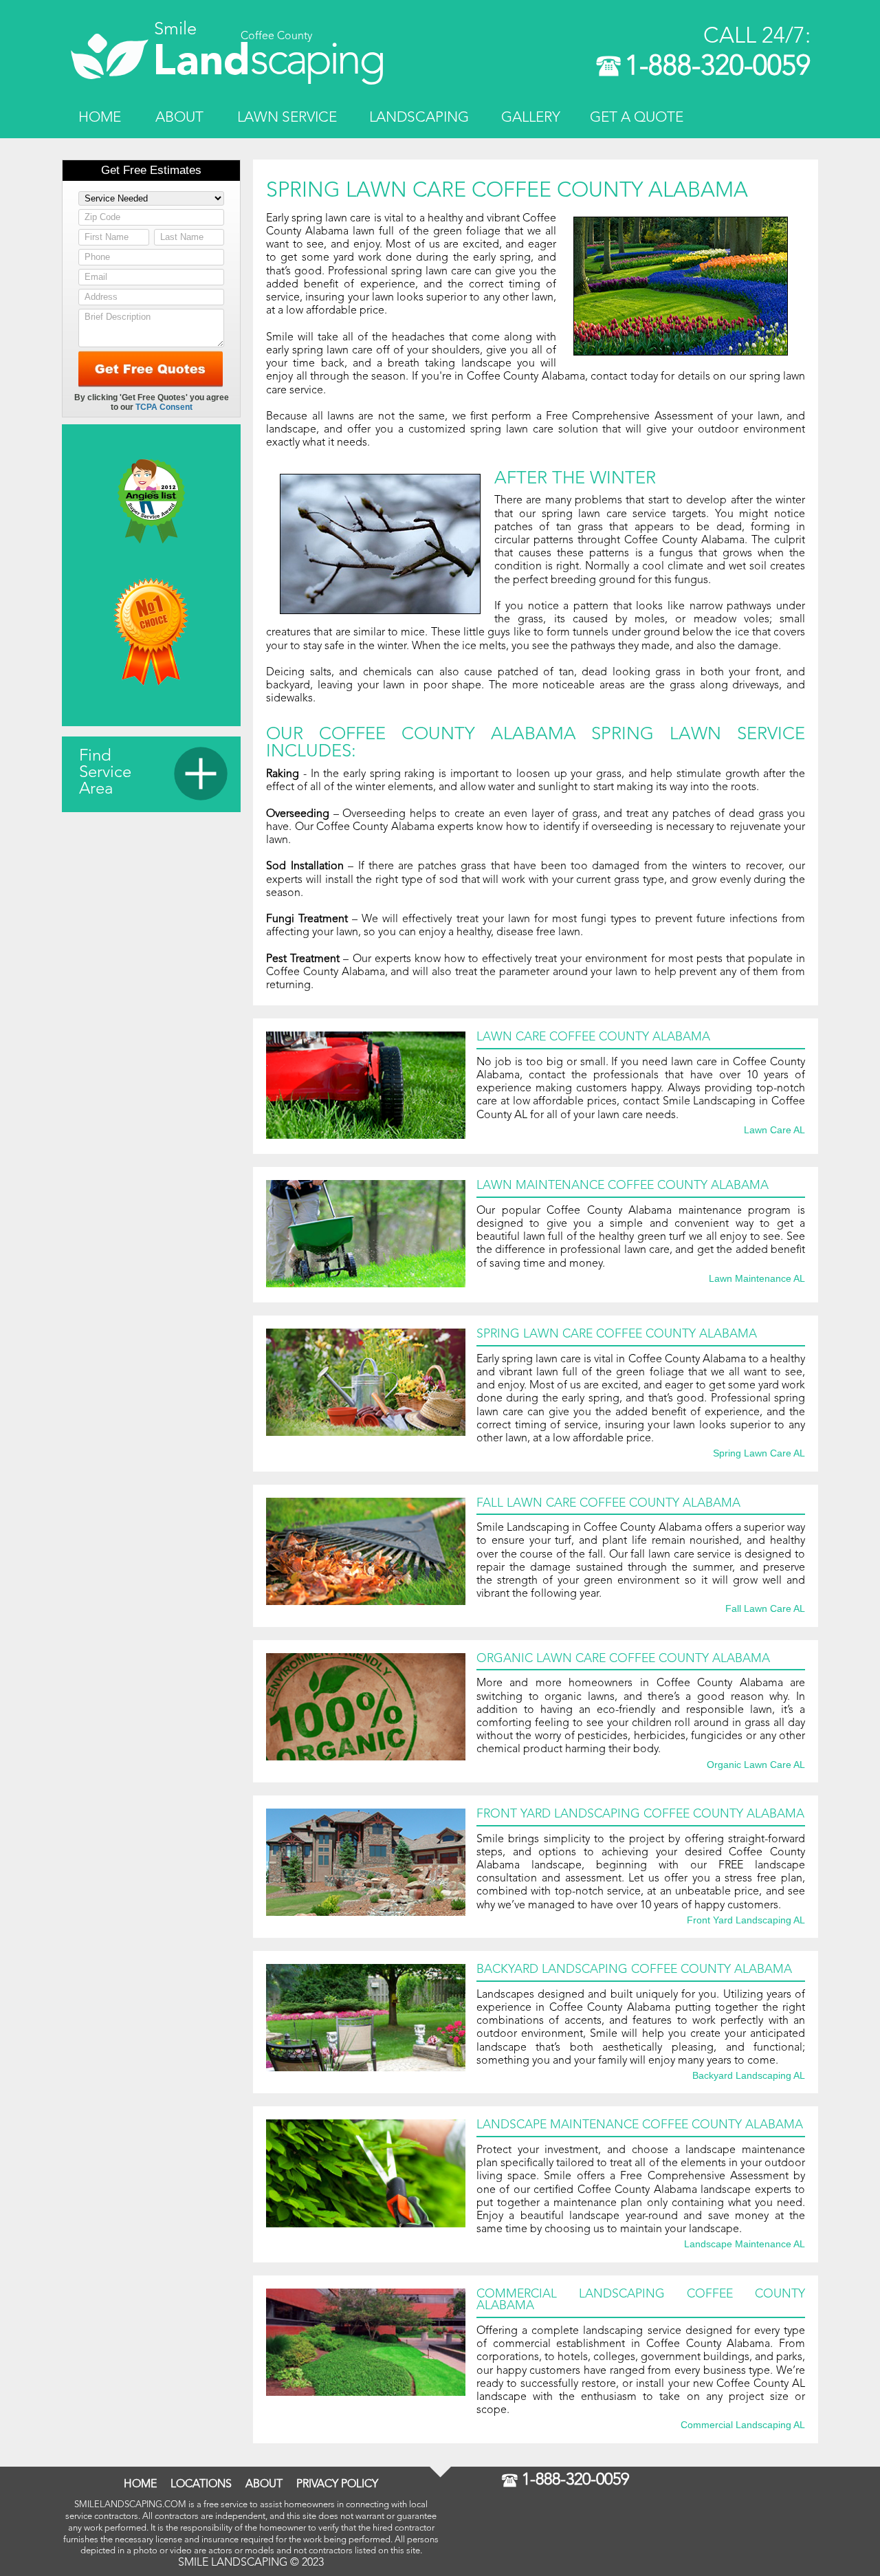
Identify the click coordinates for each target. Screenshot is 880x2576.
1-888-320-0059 (718, 67)
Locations (201, 2485)
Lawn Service (287, 118)
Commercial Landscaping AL (743, 2425)
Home (100, 118)
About (179, 118)
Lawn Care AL (774, 1131)
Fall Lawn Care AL (765, 1609)
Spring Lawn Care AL (759, 1454)
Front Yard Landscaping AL (746, 1921)
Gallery (531, 118)
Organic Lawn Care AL (756, 1765)
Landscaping (419, 118)
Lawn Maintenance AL (757, 1279)
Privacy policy (337, 2485)
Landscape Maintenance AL (745, 2245)
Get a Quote (637, 118)
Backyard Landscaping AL (749, 2076)
